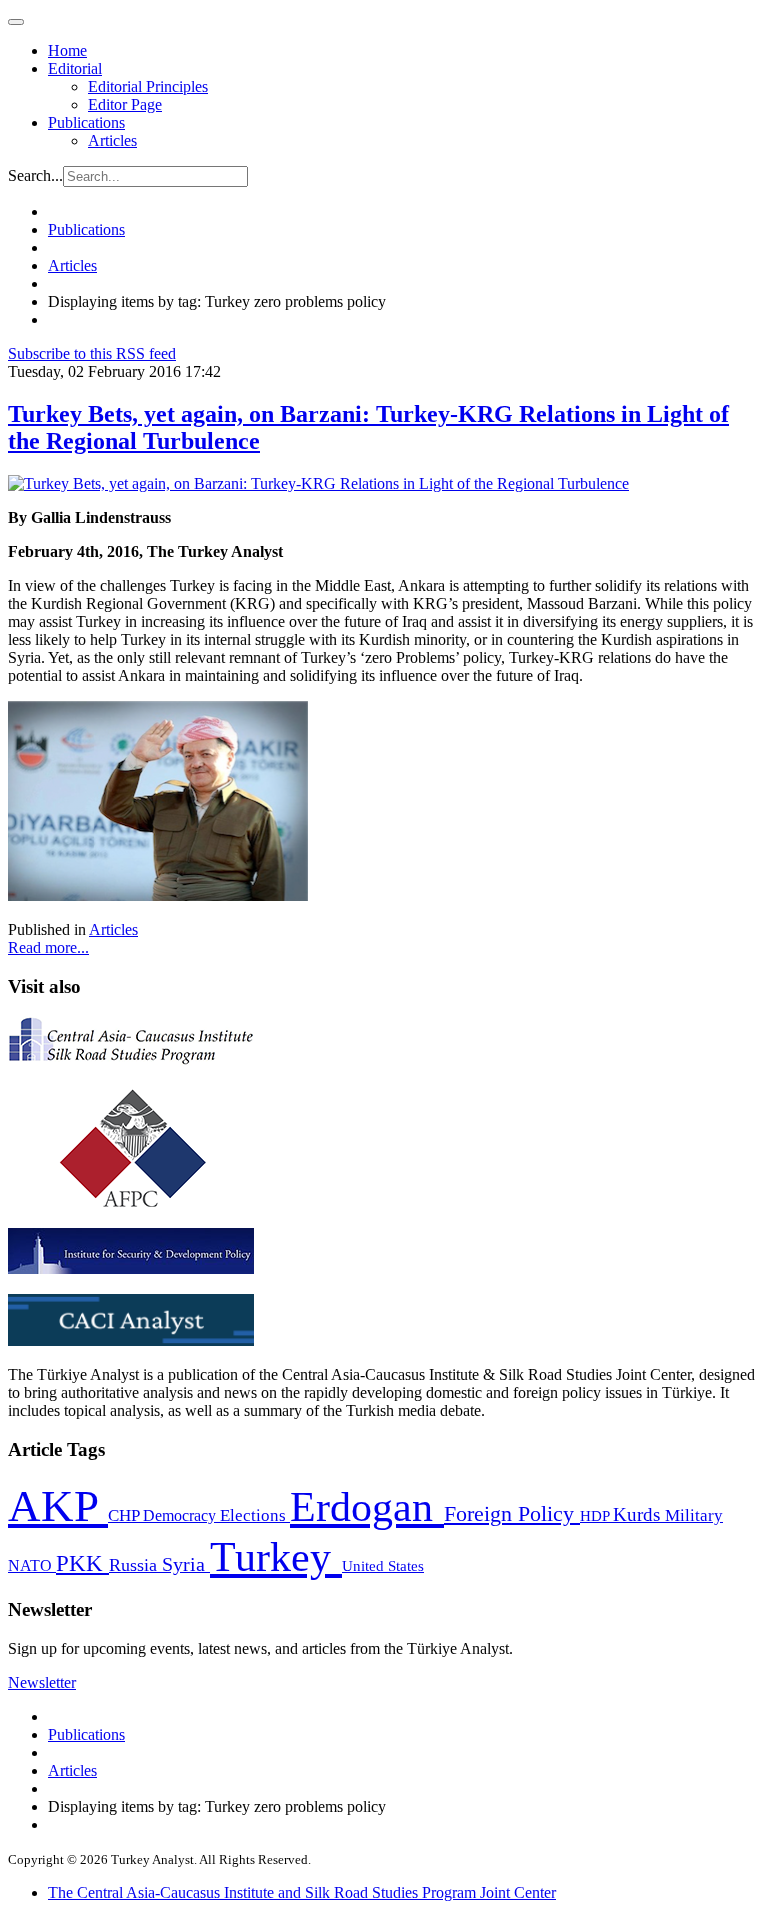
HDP (596, 1515)
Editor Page (125, 104)
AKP (58, 1506)
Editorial (75, 68)
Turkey (276, 1556)
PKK (82, 1563)
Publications (86, 122)
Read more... (48, 947)
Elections (255, 1515)
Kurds (639, 1514)
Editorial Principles (148, 86)
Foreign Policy (512, 1514)
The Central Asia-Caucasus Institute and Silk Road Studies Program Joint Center (302, 1892)
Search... (35, 175)
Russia (135, 1565)
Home (67, 50)
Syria (186, 1564)
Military (694, 1515)
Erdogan (367, 1507)
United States (383, 1565)
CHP (125, 1515)
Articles (112, 140)
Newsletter (42, 1682)
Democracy (181, 1515)
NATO (32, 1565)
